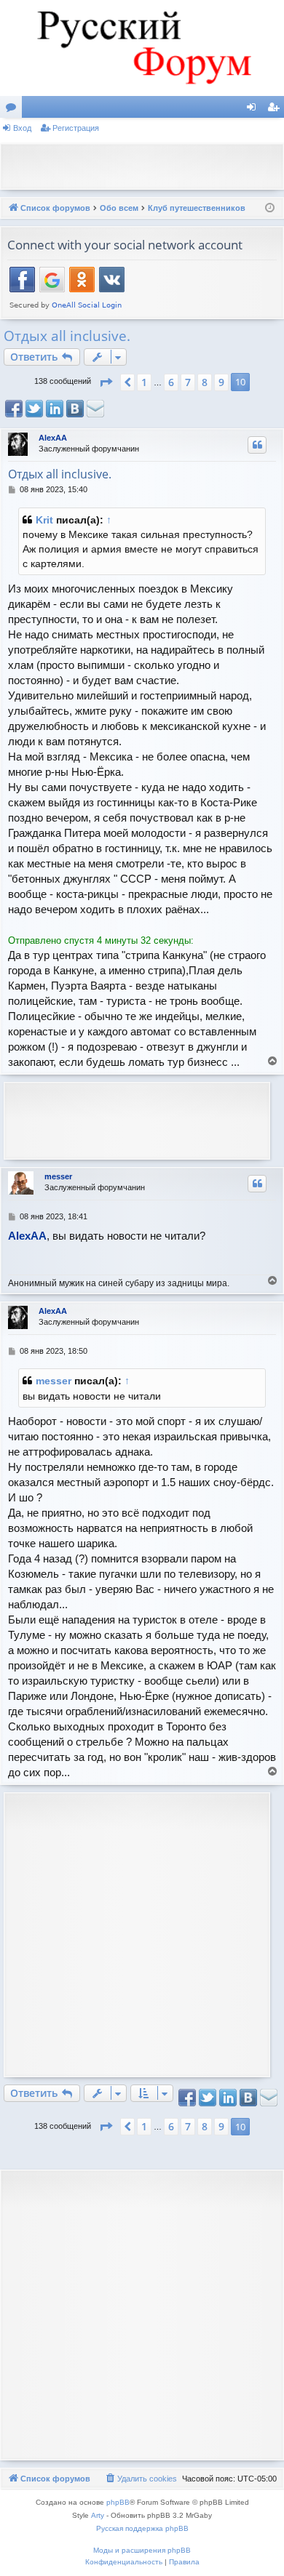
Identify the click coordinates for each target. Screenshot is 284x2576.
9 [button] (221, 382)
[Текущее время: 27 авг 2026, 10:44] (270, 208)
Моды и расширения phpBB (142, 2550)
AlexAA (53, 438)
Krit (44, 520)
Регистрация (76, 128)
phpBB (118, 2502)
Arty (98, 2515)
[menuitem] (141, 2479)
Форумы (14, 110)
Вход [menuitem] (255, 110)
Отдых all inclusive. (67, 336)
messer (58, 1176)
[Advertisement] (146, 165)
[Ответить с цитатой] (257, 445)
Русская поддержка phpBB (142, 2528)
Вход (22, 128)
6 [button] (171, 382)
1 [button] (144, 382)
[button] (106, 382)
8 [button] (205, 382)
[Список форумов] (142, 48)
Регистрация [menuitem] (276, 110)
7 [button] (188, 382)
